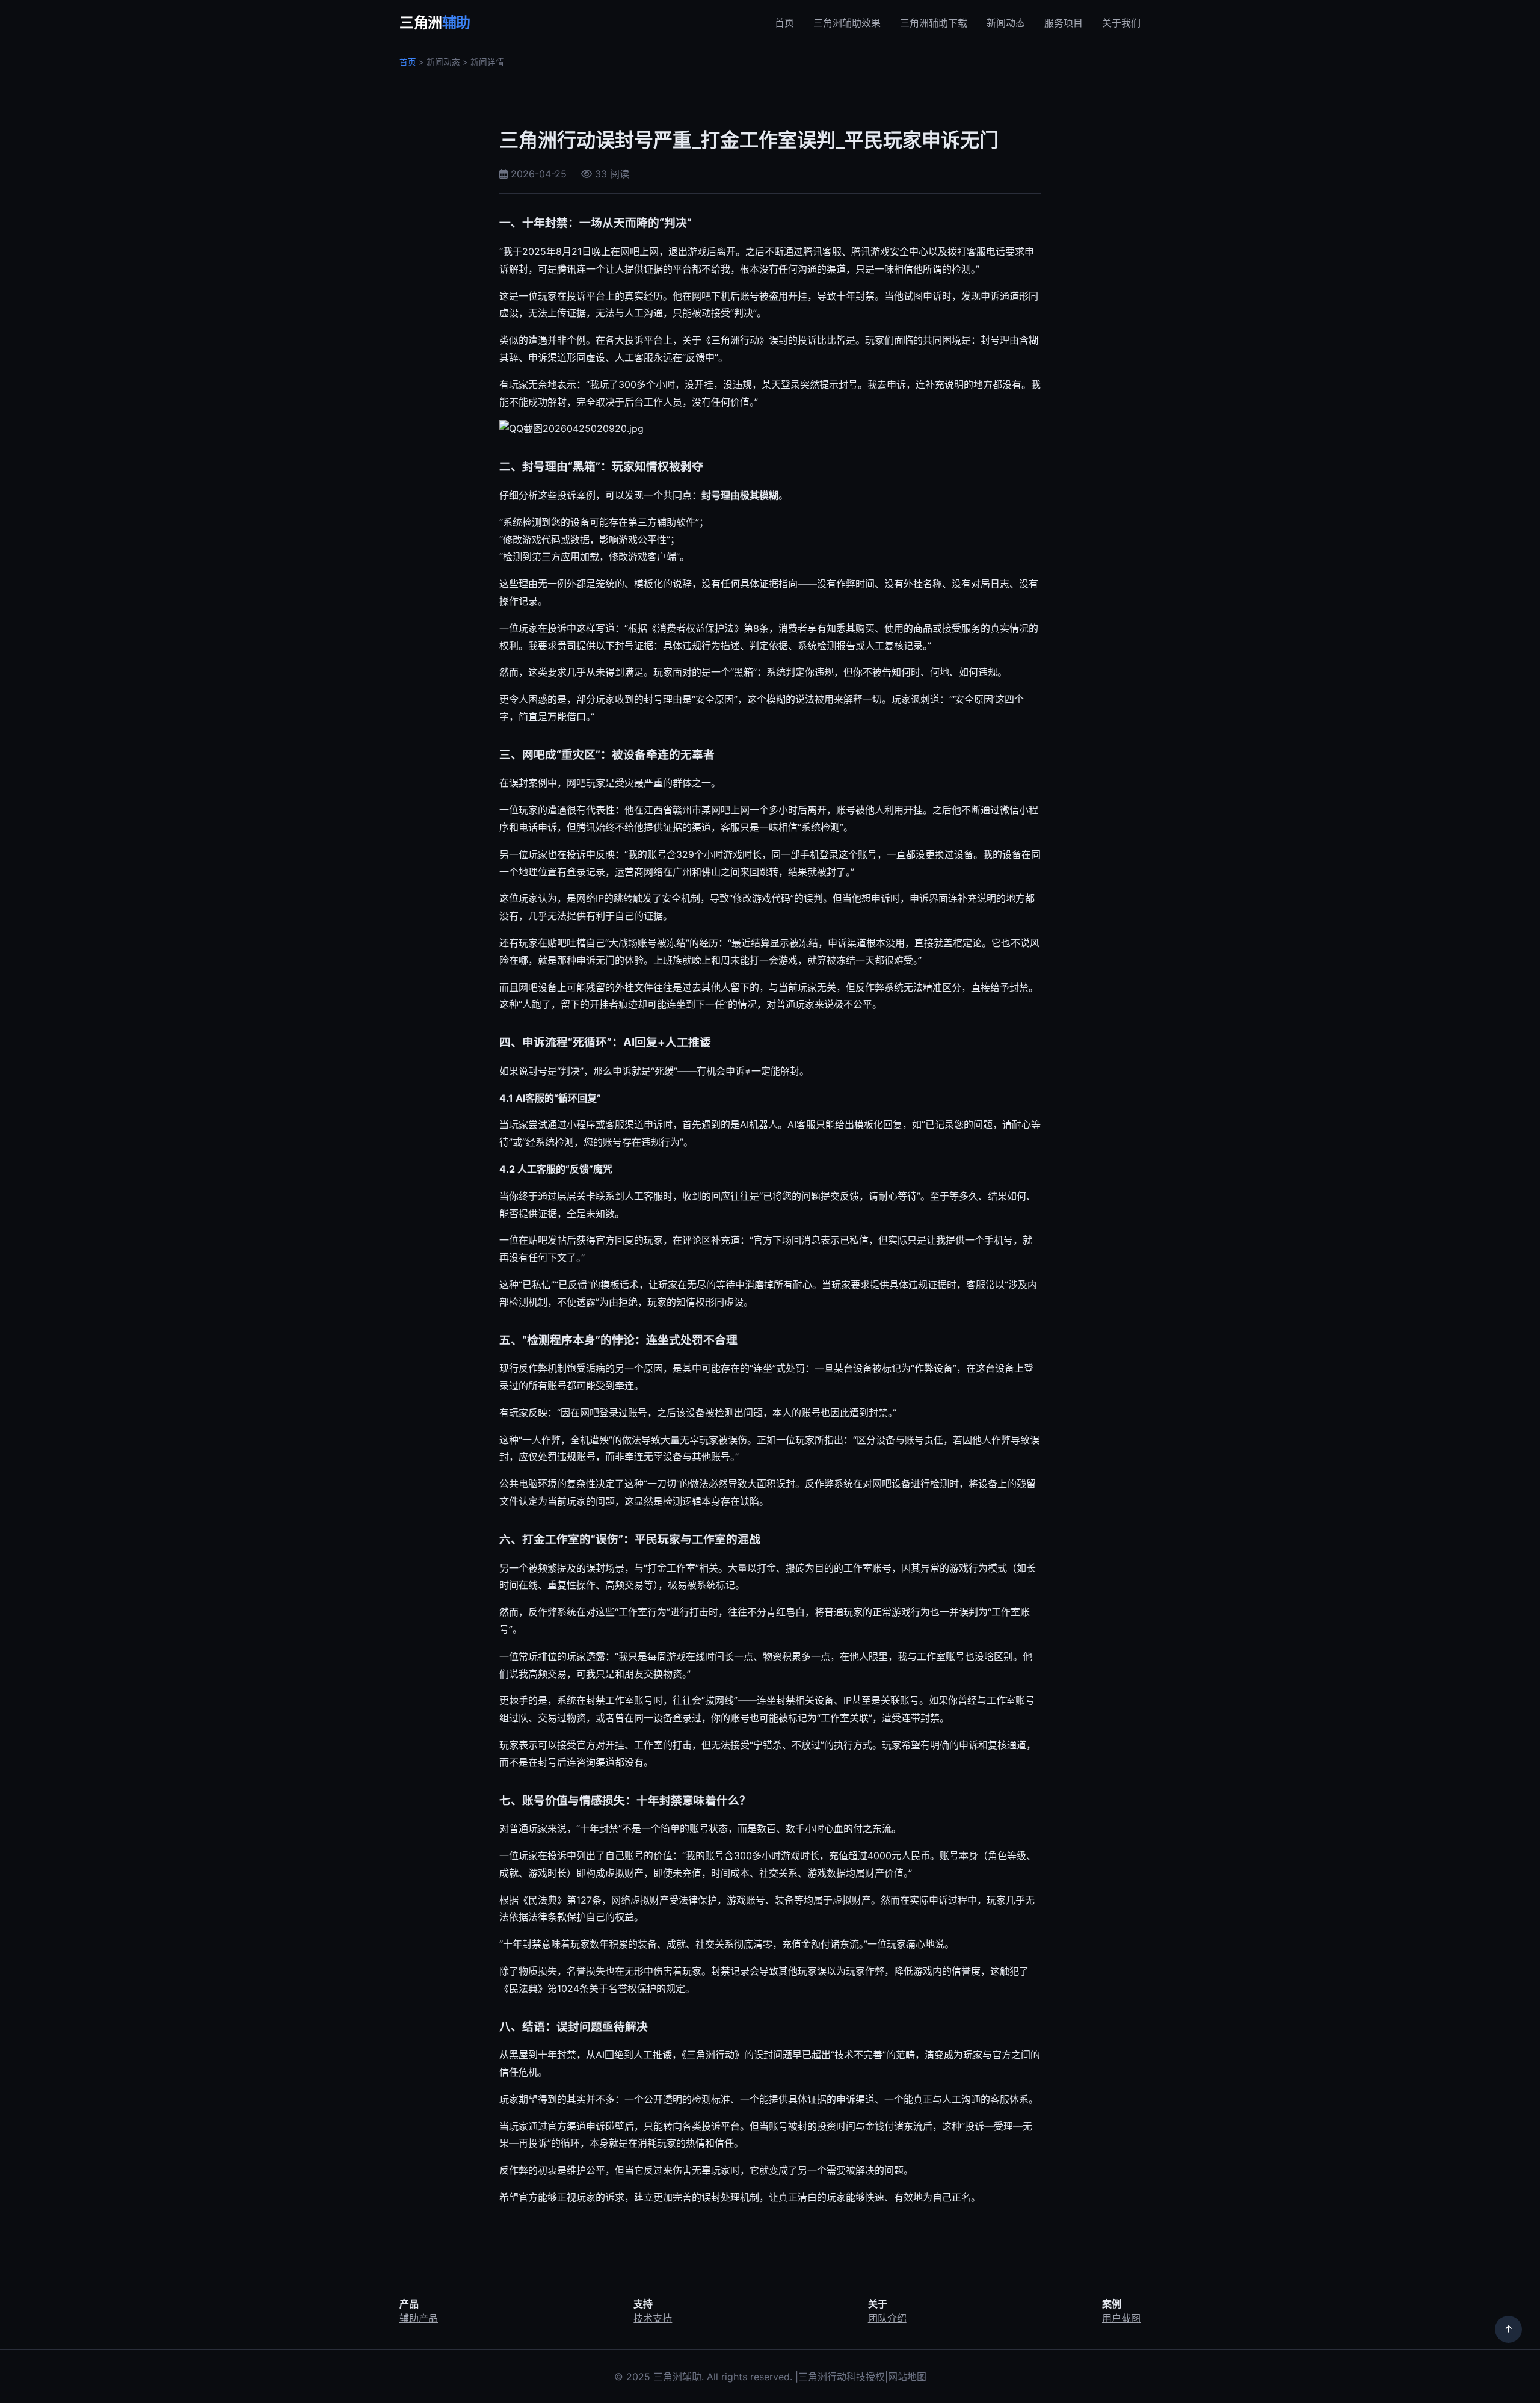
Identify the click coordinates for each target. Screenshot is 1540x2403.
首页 (784, 23)
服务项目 (1064, 23)
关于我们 (1121, 23)
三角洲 (435, 23)
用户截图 (1121, 2318)
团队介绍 (887, 2318)
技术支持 (653, 2318)
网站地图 (907, 2377)
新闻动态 (1006, 23)
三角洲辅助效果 (847, 23)
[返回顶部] (1508, 2329)
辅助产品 (419, 2318)
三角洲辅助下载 (934, 23)
